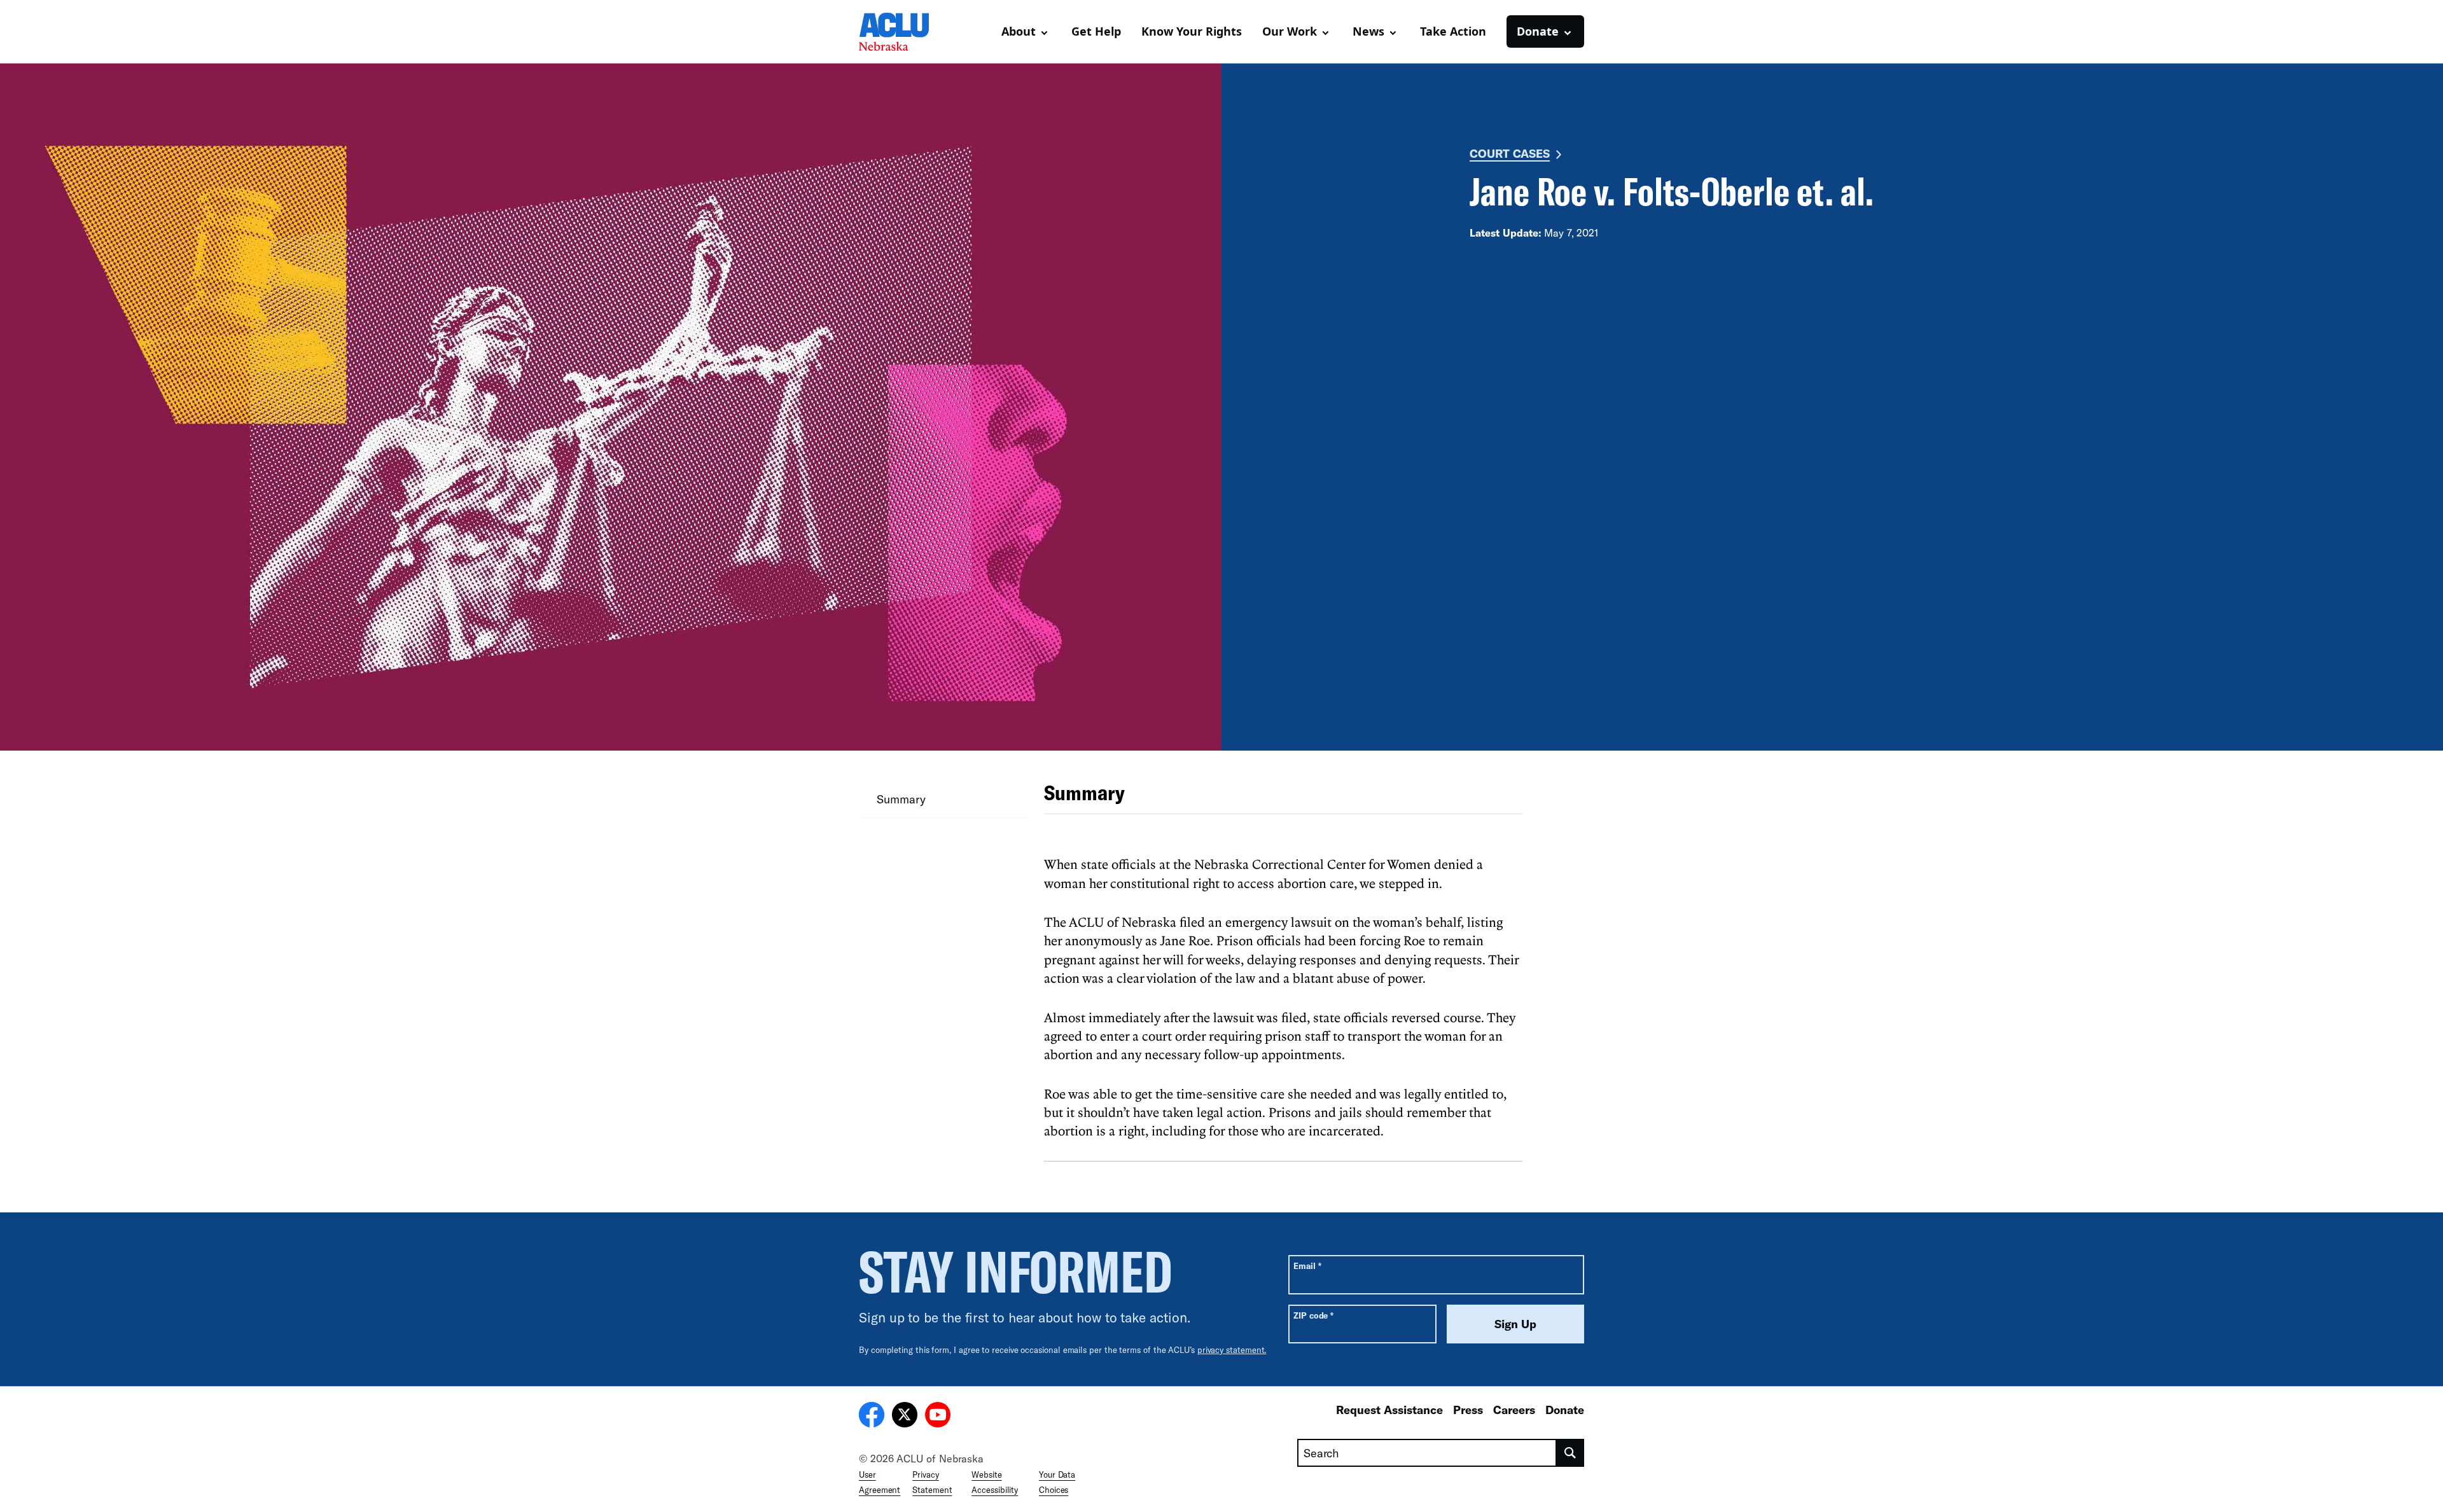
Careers (1514, 1410)
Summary (901, 799)
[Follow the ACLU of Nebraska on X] (905, 1417)
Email (1307, 1266)
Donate (1565, 1410)
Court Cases (1510, 153)
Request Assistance (1389, 1410)
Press (1468, 1410)
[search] (1570, 1453)
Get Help (1096, 31)
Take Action (1453, 31)
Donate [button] (1538, 31)
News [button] (1368, 31)
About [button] (1019, 31)
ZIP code (1313, 1315)
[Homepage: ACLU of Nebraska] (903, 32)
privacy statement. (1232, 1350)
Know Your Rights (1192, 31)
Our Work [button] (1290, 31)
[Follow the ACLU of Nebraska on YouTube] (938, 1417)
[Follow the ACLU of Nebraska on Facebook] (872, 1417)
